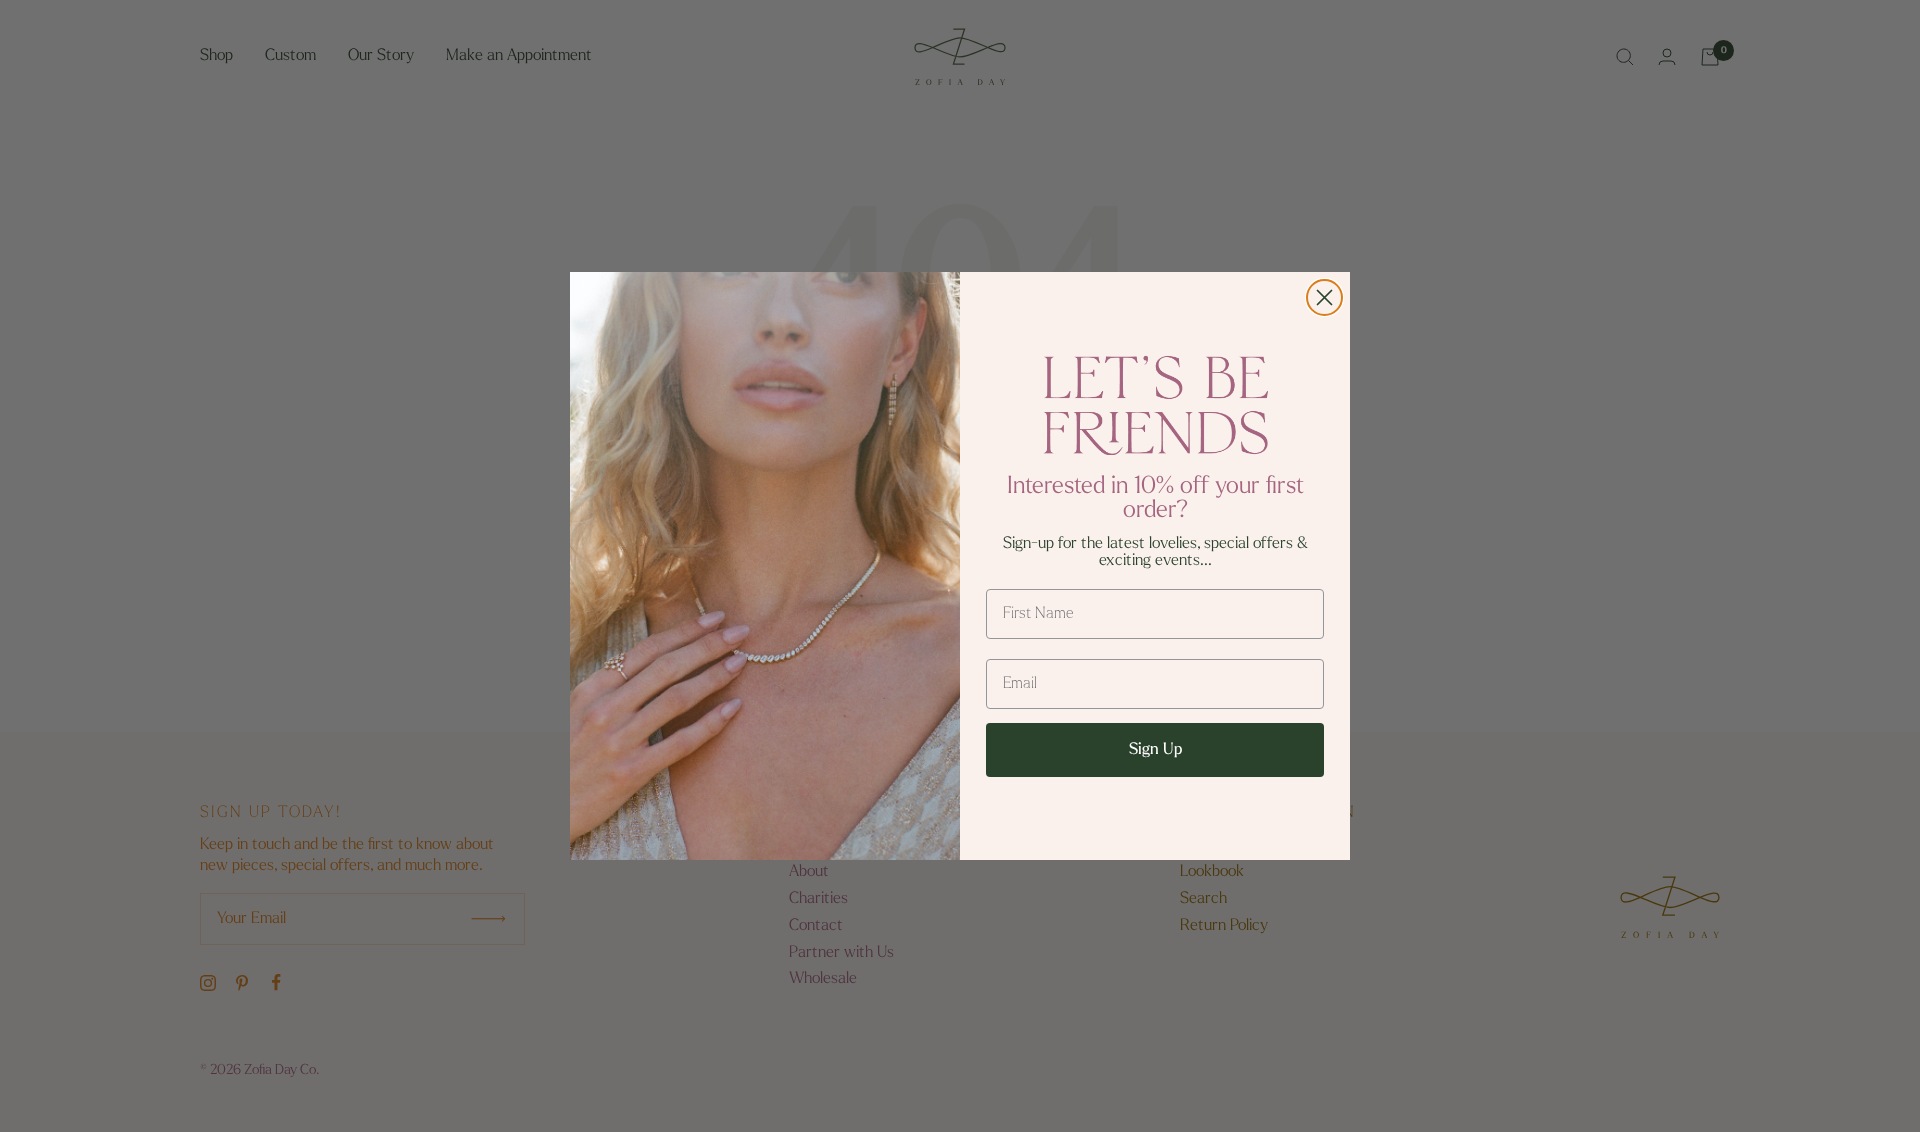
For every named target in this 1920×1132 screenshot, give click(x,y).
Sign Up (1155, 750)
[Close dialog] (1324, 297)
